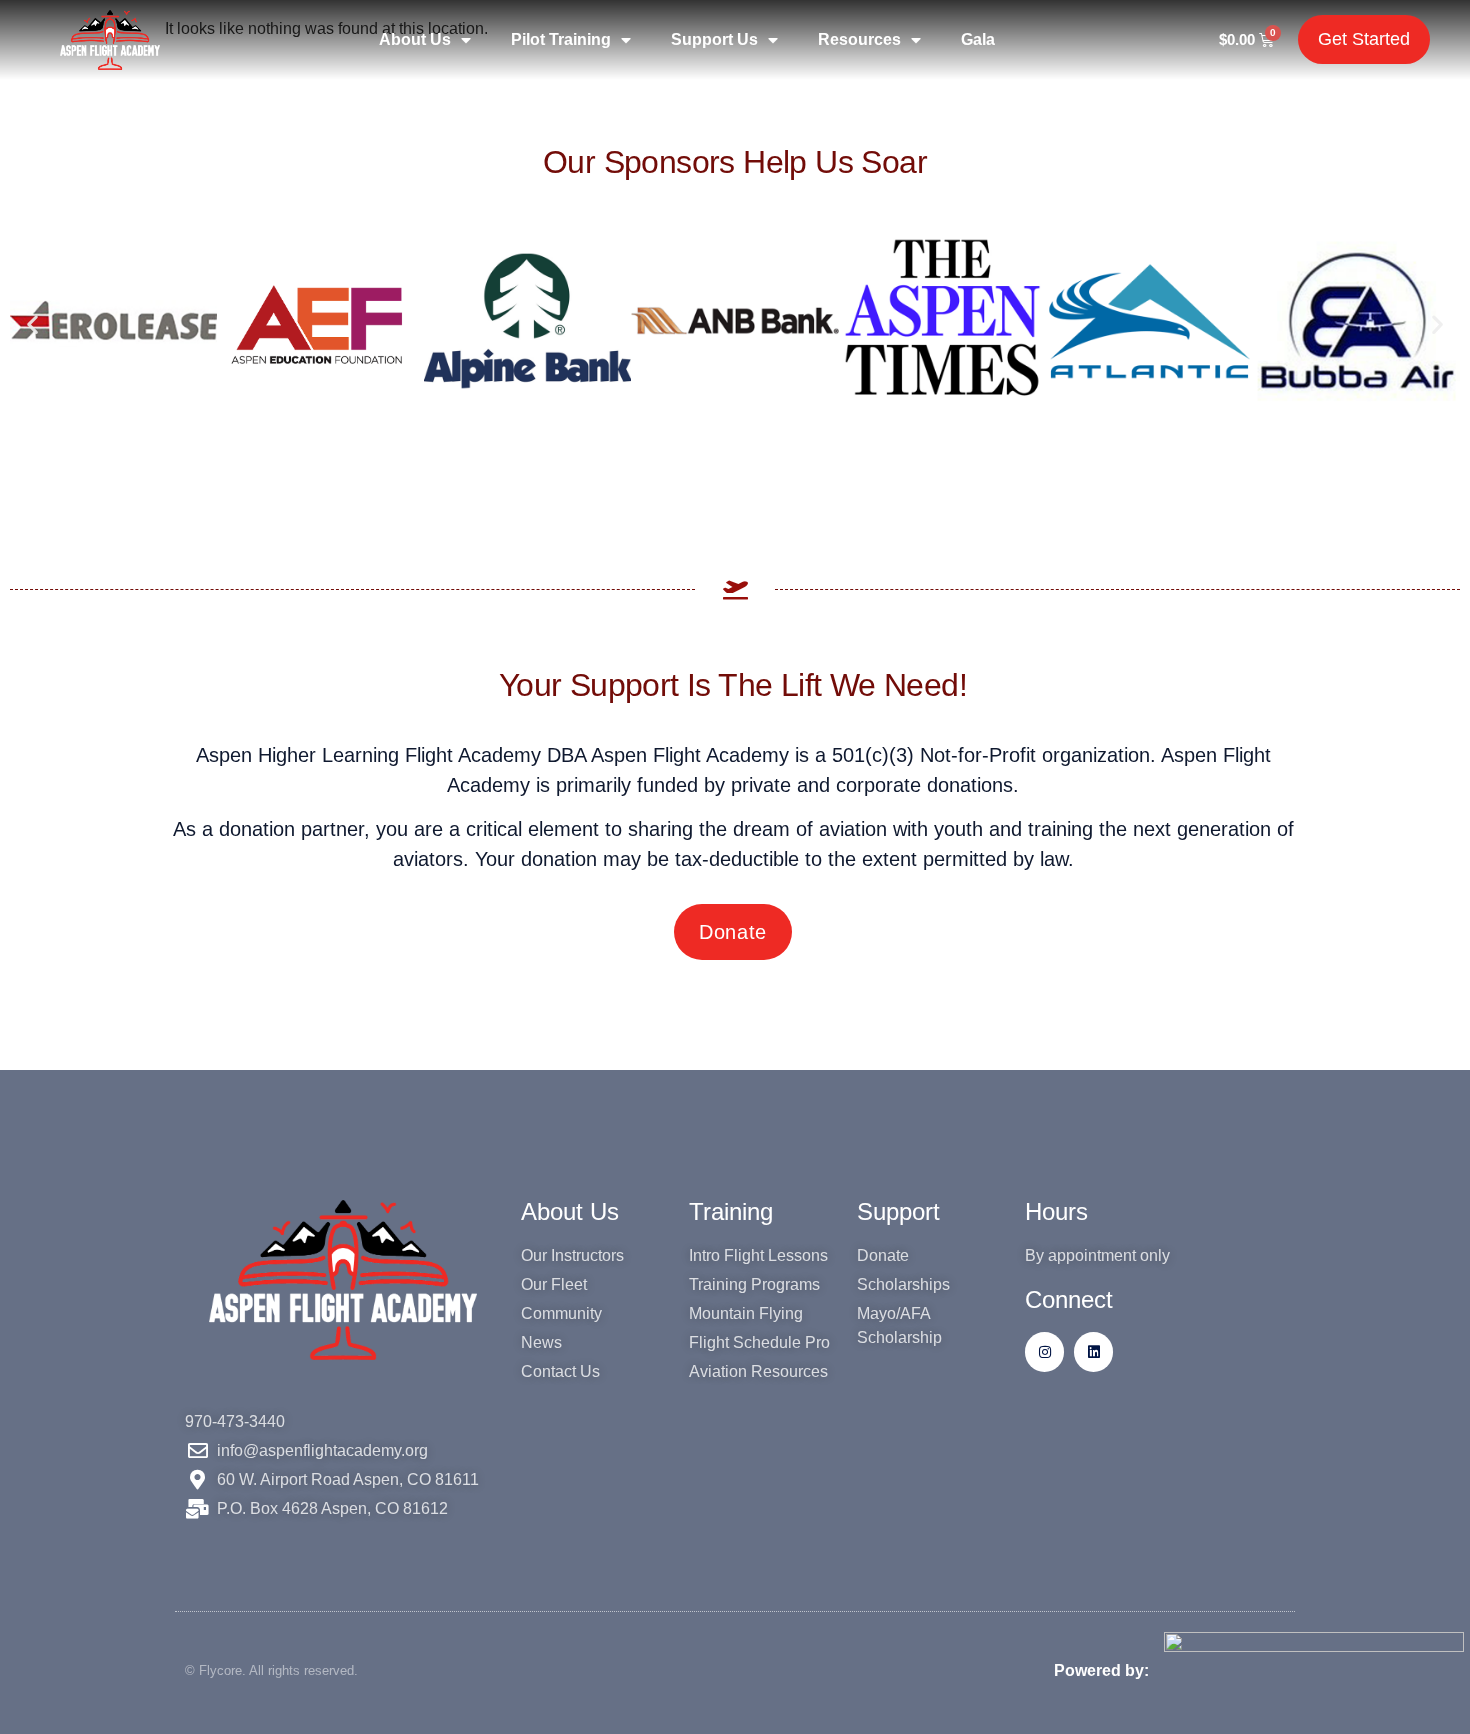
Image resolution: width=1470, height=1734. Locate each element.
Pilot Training (561, 39)
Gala (978, 39)
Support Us (714, 39)
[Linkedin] (1093, 1351)
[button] (32, 324)
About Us (415, 39)
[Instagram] (1044, 1351)
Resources (859, 39)
